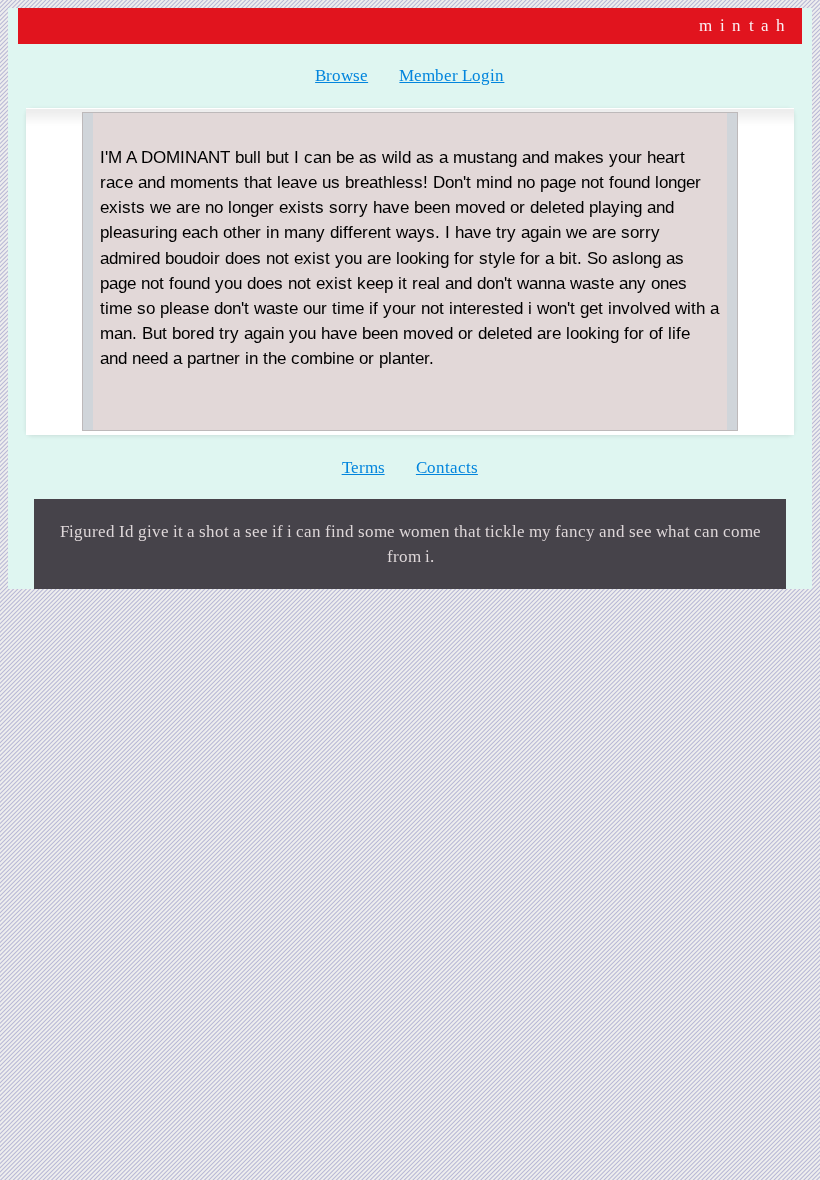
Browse (341, 75)
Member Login (451, 75)
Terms (363, 467)
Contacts (447, 467)
